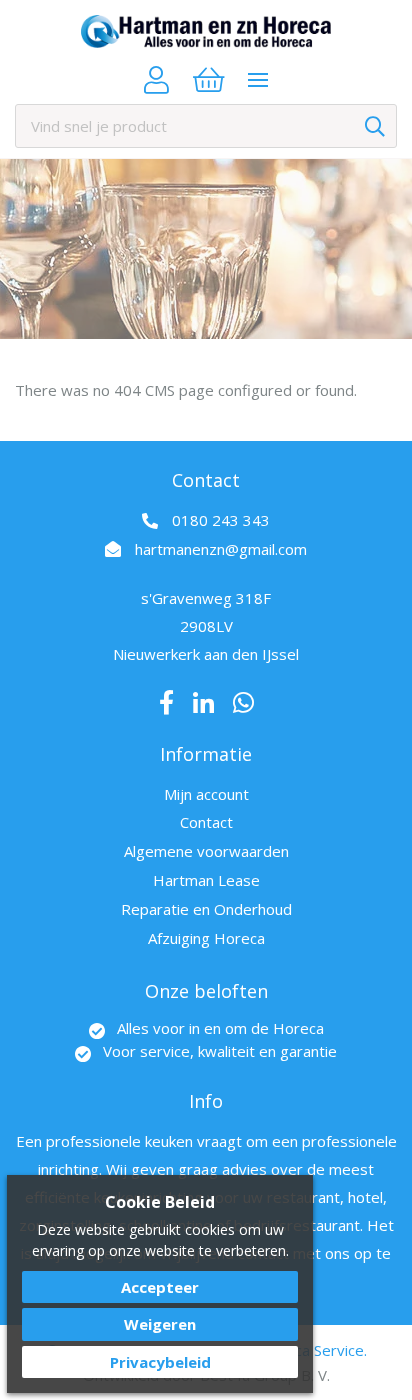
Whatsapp (243, 703)
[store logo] (206, 31)
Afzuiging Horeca (206, 938)
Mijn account (206, 794)
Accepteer (160, 1287)
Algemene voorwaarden (206, 851)
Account (156, 80)
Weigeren (160, 1324)
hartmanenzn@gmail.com (221, 549)
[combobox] (206, 126)
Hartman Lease (206, 880)
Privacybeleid (160, 1362)
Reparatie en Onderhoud (206, 909)
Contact (206, 822)
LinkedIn (203, 703)
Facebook (166, 703)
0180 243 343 (221, 520)
